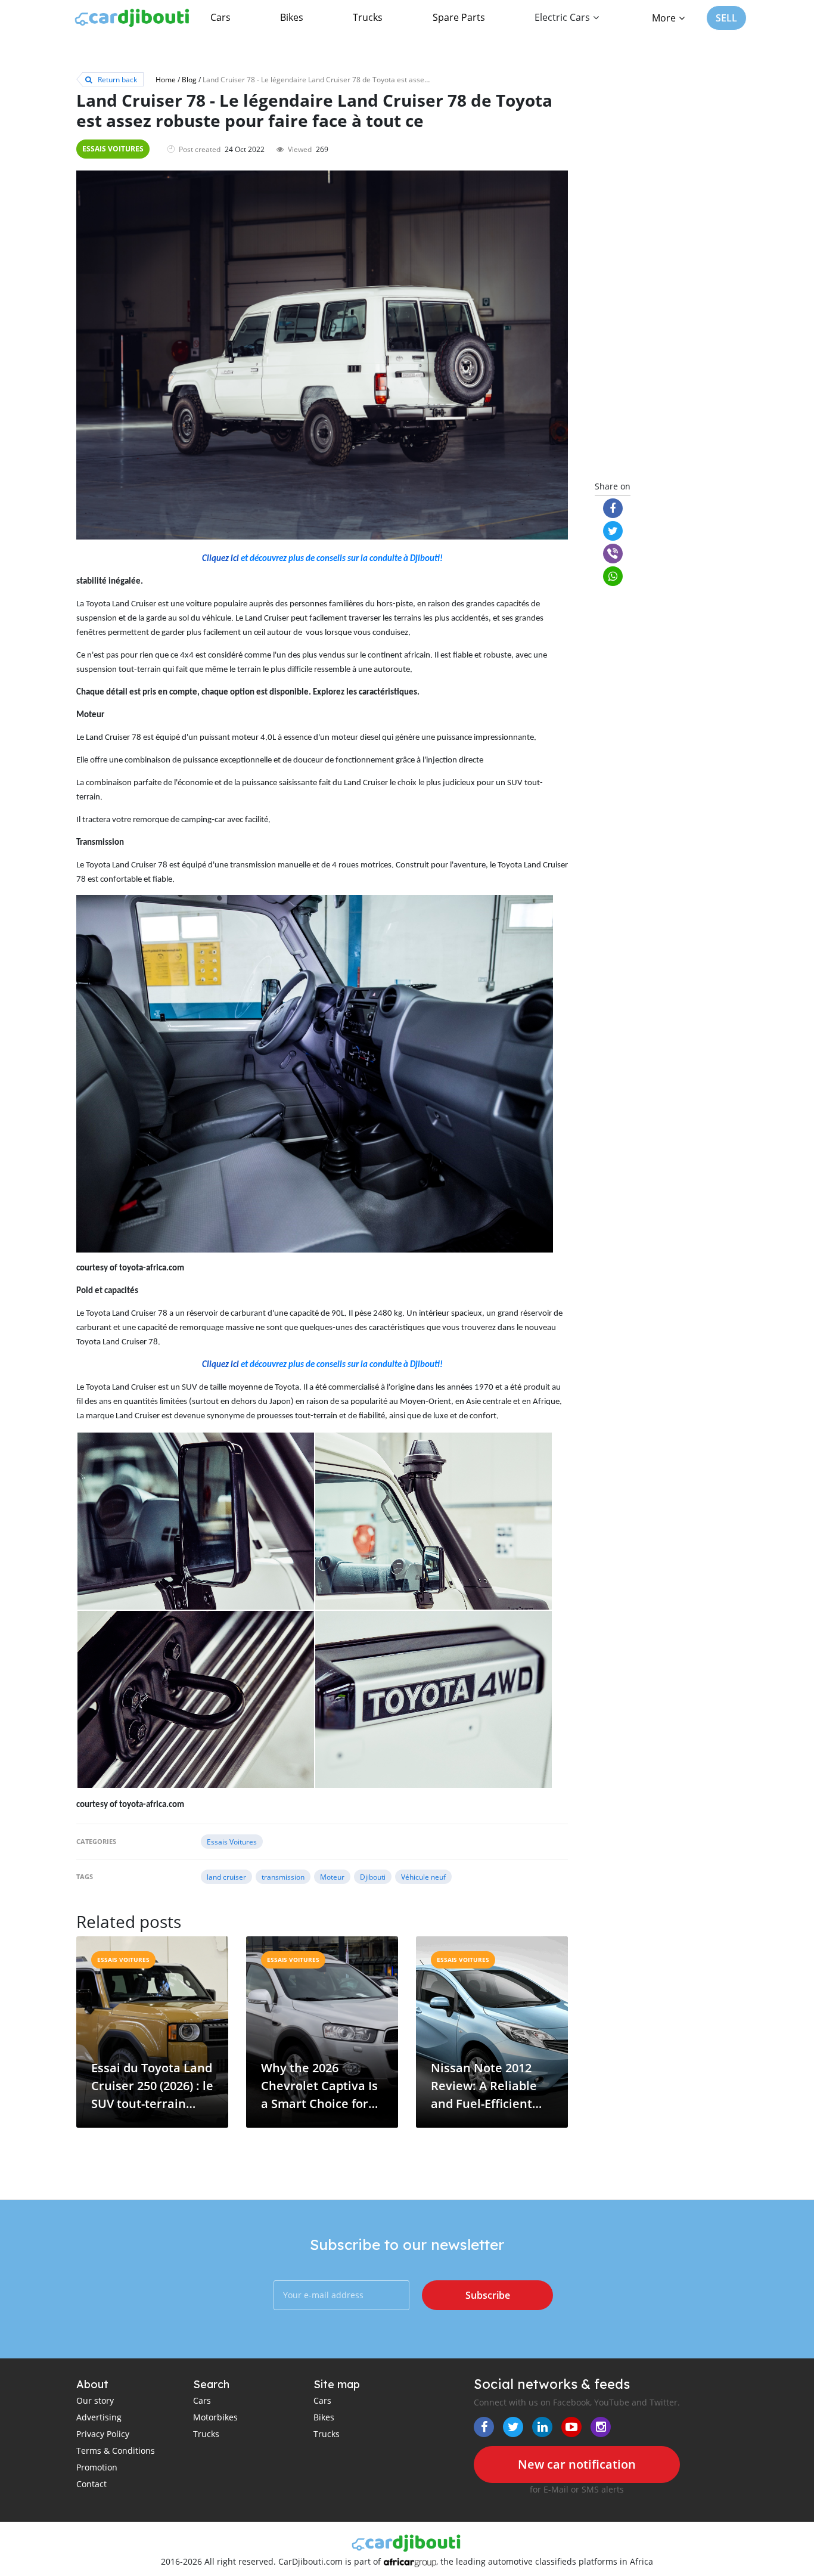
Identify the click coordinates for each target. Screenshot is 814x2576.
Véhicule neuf (423, 1877)
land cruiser (226, 1877)
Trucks (368, 17)
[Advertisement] (662, 281)
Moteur (332, 1877)
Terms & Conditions (116, 2451)
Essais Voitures (113, 149)
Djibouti (373, 1877)
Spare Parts (459, 17)
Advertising (99, 2417)
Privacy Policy (103, 2434)
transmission (283, 1877)
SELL (726, 18)
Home (166, 79)
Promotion (97, 2467)
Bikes (292, 17)
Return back (116, 79)
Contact (91, 2484)
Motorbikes (215, 2417)
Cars (220, 17)
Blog (189, 79)
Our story (95, 2400)
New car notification (577, 2464)
